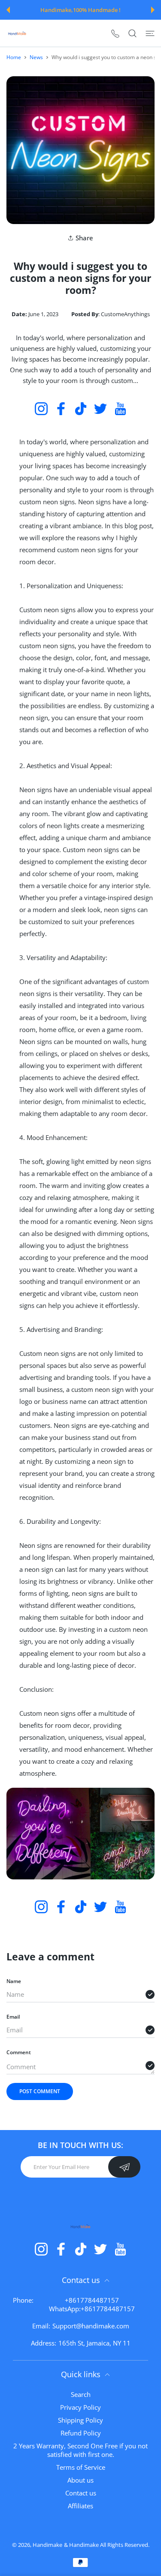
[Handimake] (17, 33)
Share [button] (84, 238)
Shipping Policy (80, 2420)
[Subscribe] (124, 2167)
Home (14, 57)
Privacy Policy (80, 2407)
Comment (19, 2052)
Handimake (47, 2545)
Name (14, 1981)
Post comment (40, 2091)
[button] (8, 10)
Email (13, 2017)
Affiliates (80, 2506)
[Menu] (150, 33)
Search (81, 2394)
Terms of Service (81, 2467)
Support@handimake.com (91, 2326)
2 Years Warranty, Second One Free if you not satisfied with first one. (80, 2450)
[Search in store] (132, 33)
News (36, 57)
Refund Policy (81, 2433)
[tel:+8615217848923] (115, 33)
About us (80, 2480)
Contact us (81, 2493)
